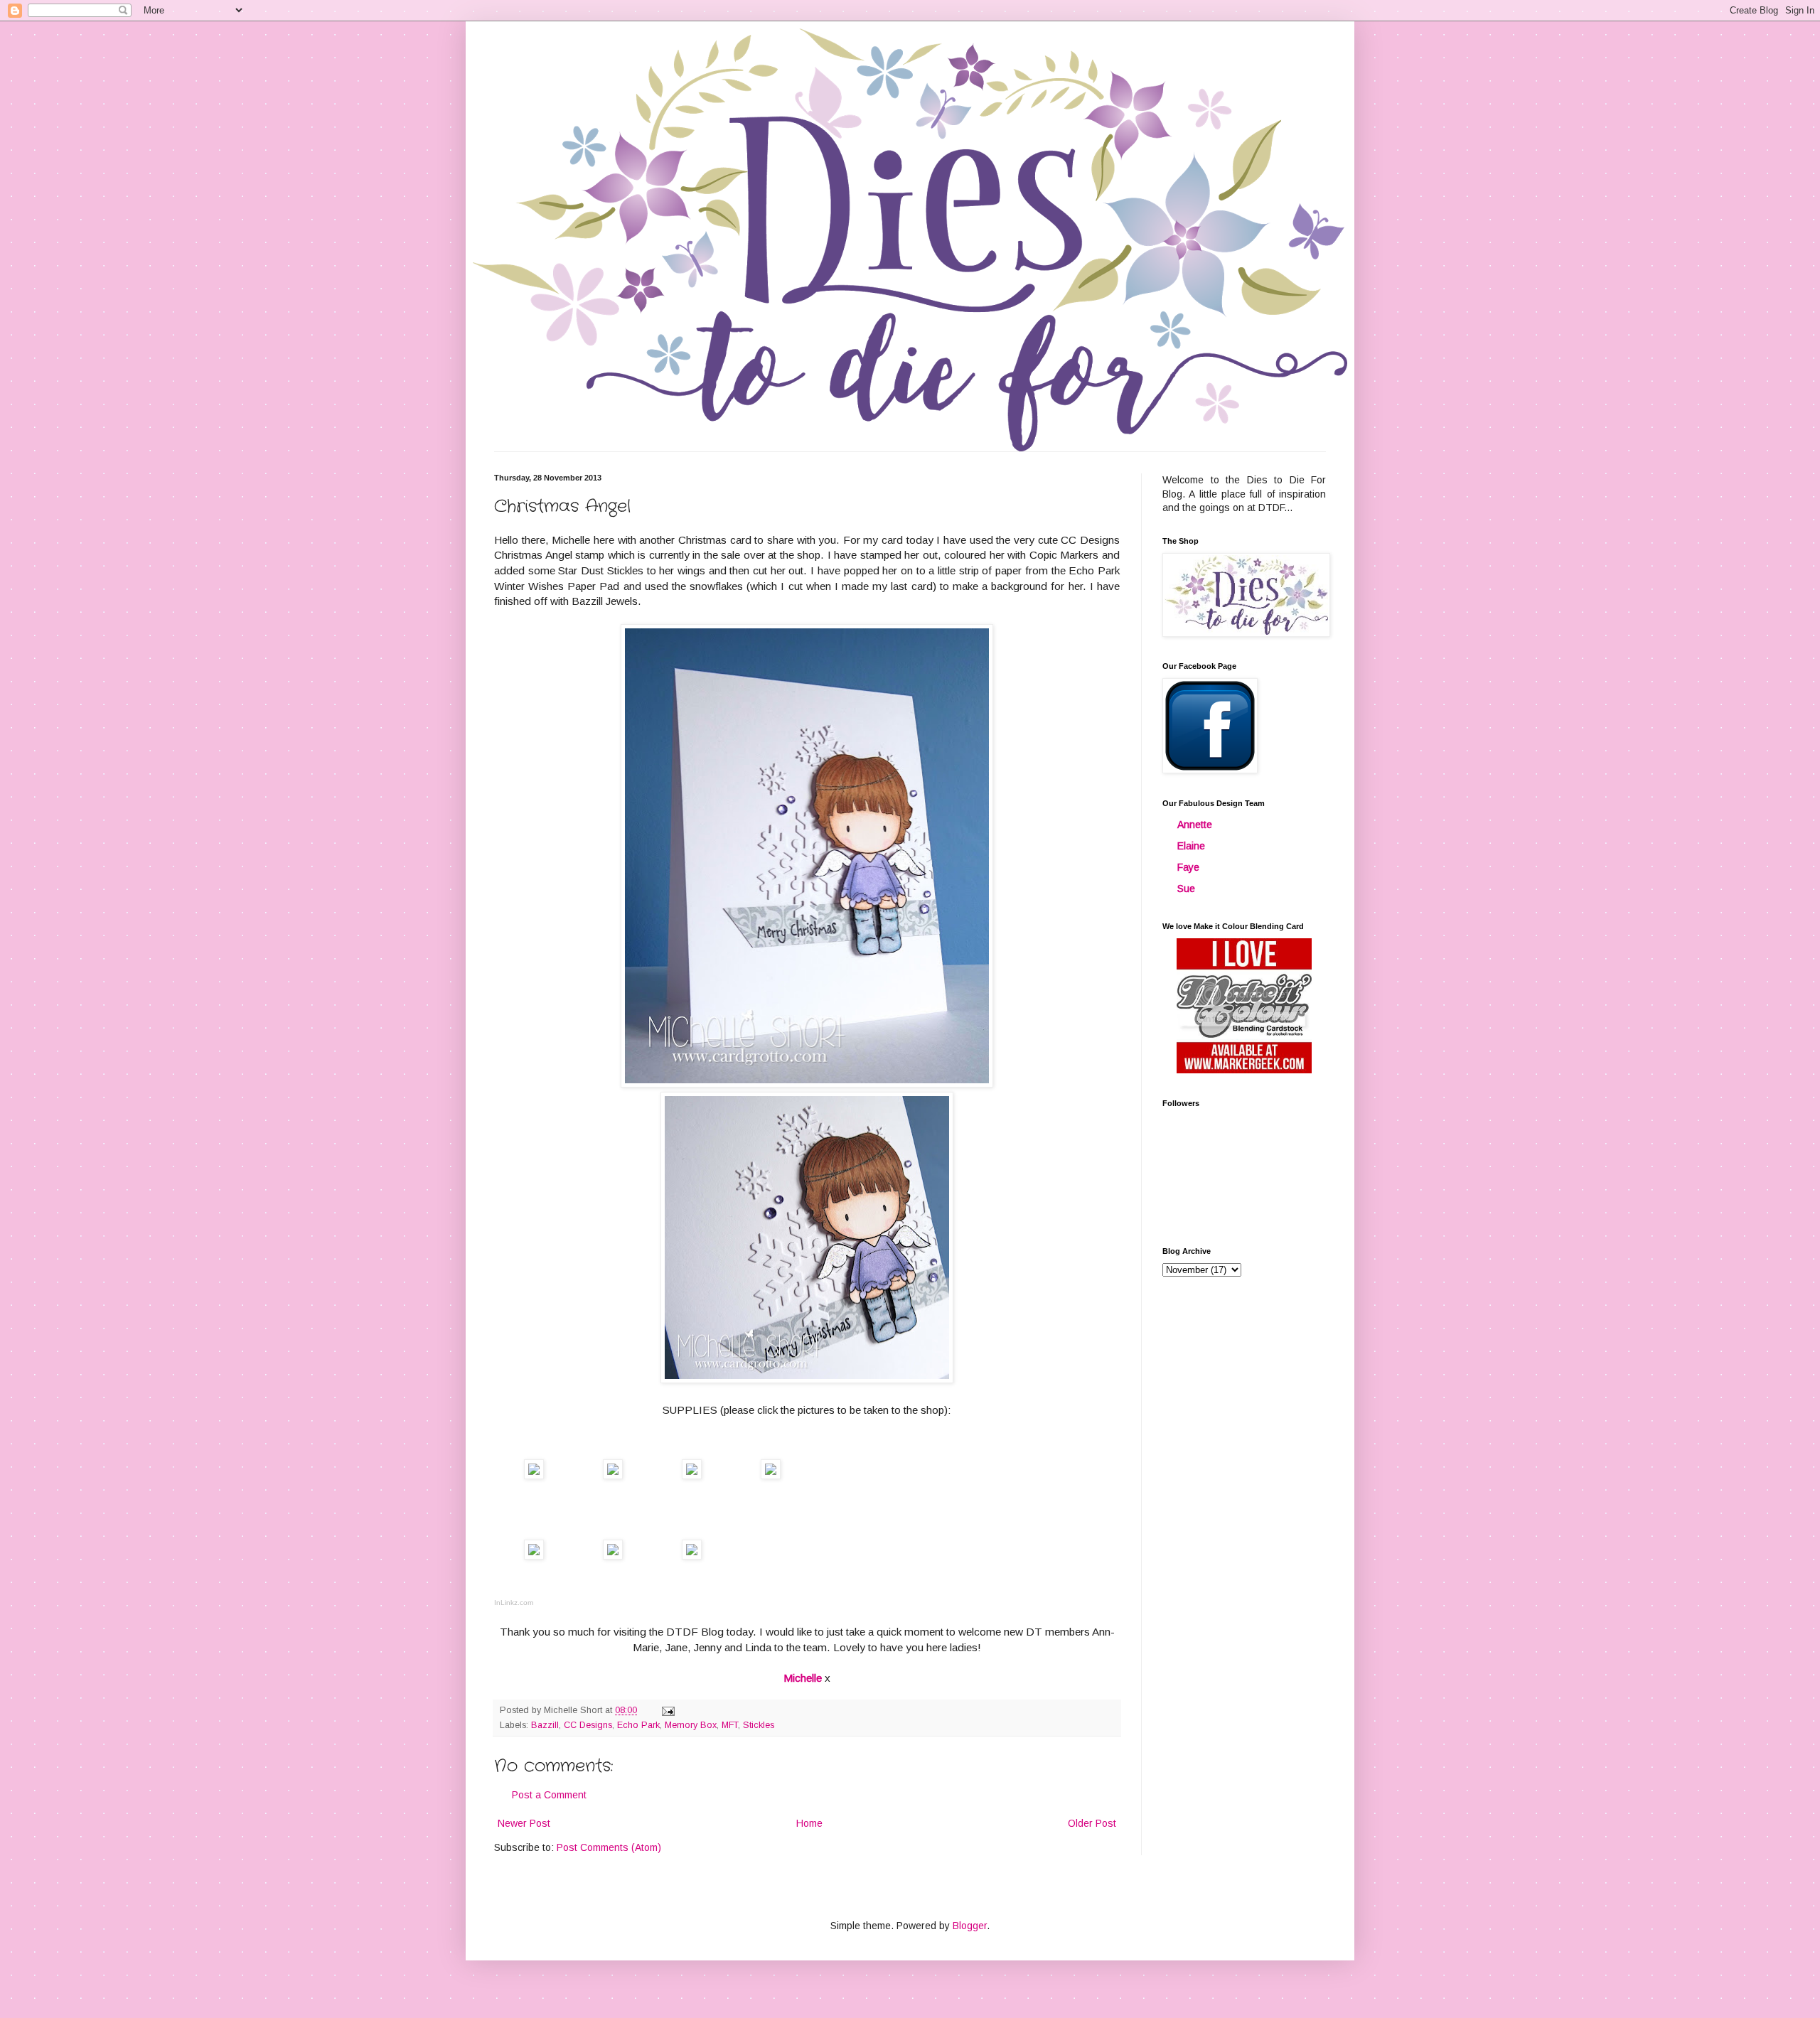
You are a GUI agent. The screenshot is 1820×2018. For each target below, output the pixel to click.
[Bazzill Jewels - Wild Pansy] (613, 1556)
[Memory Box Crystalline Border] (534, 1556)
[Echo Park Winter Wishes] (534, 1475)
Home (809, 1823)
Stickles (759, 1725)
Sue (1186, 889)
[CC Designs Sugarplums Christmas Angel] (613, 1475)
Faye (1188, 867)
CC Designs (588, 1725)
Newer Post (524, 1823)
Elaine (1191, 846)
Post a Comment (549, 1795)
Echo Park (638, 1725)
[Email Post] (668, 1710)
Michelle (803, 1678)
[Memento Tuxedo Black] (692, 1475)
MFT (730, 1725)
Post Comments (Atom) (609, 1847)
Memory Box (691, 1725)
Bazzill (545, 1725)
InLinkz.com (514, 1603)
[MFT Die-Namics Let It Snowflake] (771, 1475)
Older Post (1092, 1823)
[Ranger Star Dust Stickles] (692, 1556)
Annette (1195, 825)
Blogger (970, 1926)
